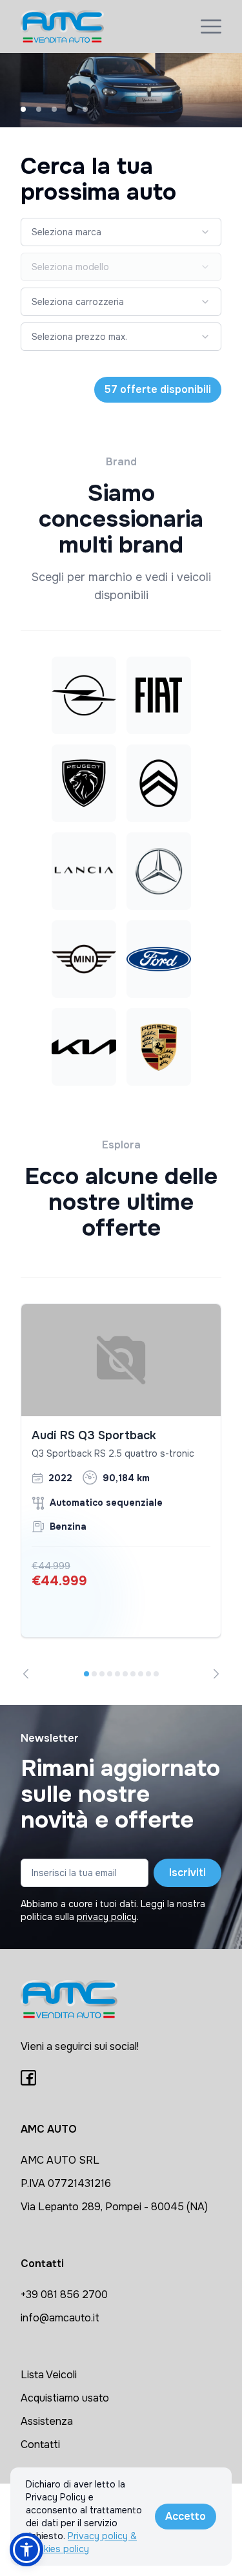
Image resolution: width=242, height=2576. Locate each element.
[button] (26, 2550)
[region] (121, 1492)
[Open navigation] (211, 26)
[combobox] (121, 232)
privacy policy (107, 1917)
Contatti (40, 2444)
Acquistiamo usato (65, 2398)
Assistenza (47, 2421)
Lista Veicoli (49, 2375)
